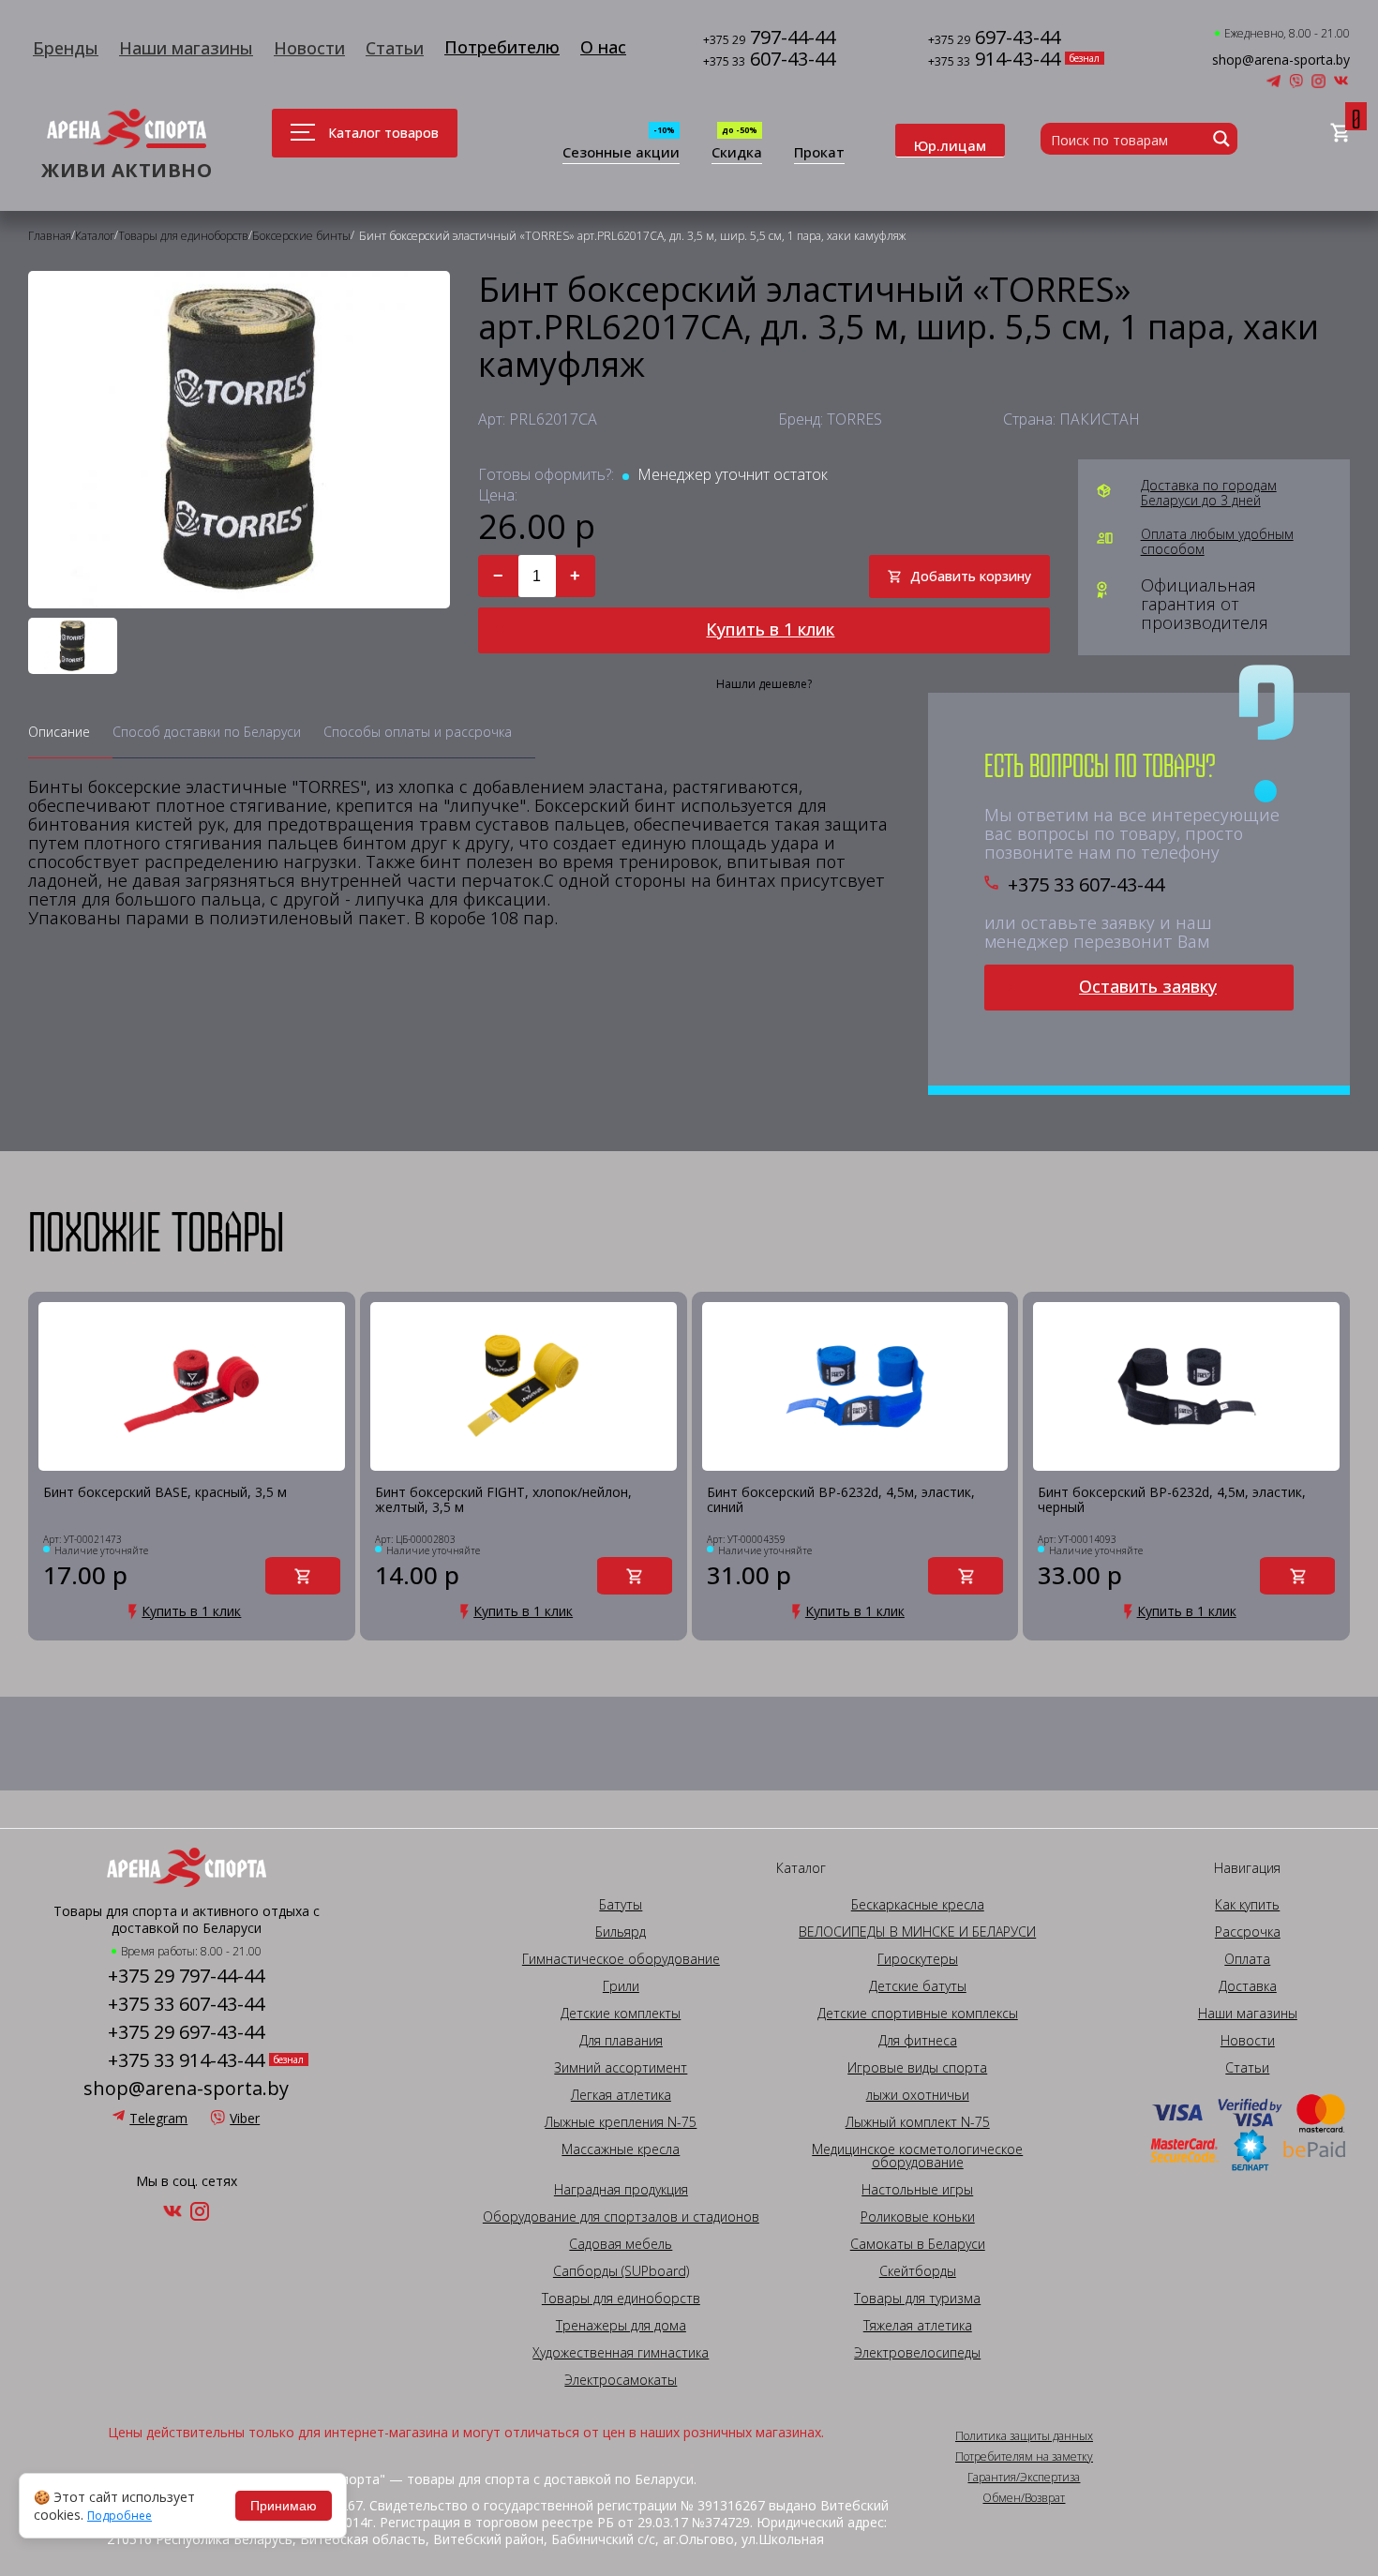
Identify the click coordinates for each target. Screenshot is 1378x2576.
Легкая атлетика (621, 2095)
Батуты (621, 1905)
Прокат (819, 153)
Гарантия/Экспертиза (1024, 2478)
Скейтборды (918, 2271)
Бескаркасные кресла (918, 1905)
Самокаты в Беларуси (918, 2244)
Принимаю (284, 2506)
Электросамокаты (621, 2380)
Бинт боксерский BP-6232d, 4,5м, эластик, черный (1172, 1500)
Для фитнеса (918, 2041)
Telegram (158, 2118)
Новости (309, 48)
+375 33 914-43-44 (186, 2060)
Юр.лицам (950, 145)
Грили (621, 1986)
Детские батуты (918, 1986)
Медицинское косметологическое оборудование (917, 2156)
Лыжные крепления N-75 (621, 2122)
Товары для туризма (917, 2299)
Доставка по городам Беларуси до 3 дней (1209, 493)
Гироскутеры (918, 1959)
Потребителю (502, 47)
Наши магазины (186, 48)
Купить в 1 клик (770, 629)
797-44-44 (769, 39)
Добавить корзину (971, 576)
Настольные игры (917, 2190)
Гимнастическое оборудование (621, 1959)
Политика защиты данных (1024, 2436)
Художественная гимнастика (621, 2353)
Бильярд (621, 1932)
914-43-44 (994, 60)
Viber (245, 2118)
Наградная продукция (621, 2190)
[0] (1340, 134)
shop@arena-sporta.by (1281, 60)
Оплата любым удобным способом (1217, 542)
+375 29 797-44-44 (186, 1976)
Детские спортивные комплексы (918, 2014)
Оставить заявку (1148, 986)
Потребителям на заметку (1024, 2457)
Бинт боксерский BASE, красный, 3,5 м (165, 1493)
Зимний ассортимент (621, 2068)
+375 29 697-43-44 (186, 2032)
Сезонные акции (621, 153)
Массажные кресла (621, 2149)
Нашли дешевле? (764, 684)
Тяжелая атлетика (918, 2326)
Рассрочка (1248, 1932)
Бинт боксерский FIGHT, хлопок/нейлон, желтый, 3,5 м (503, 1500)
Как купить (1247, 1905)
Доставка (1248, 1986)
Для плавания (621, 2041)
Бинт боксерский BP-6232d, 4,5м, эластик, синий (841, 1500)
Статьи (395, 48)
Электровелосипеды (917, 2353)
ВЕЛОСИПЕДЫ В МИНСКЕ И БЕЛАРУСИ (917, 1932)
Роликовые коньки (918, 2217)
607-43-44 (769, 60)
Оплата (1247, 1959)
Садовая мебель (621, 2244)
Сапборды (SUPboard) (621, 2271)
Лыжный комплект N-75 (918, 2122)
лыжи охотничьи (918, 2095)
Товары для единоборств (621, 2299)
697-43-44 (994, 39)
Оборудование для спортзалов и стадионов (621, 2217)
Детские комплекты (621, 2014)
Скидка (737, 153)
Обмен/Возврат (1024, 2498)
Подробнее (120, 2516)
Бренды (66, 48)
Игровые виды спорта (917, 2068)
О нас (603, 47)
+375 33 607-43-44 (1086, 885)
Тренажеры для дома (621, 2326)
